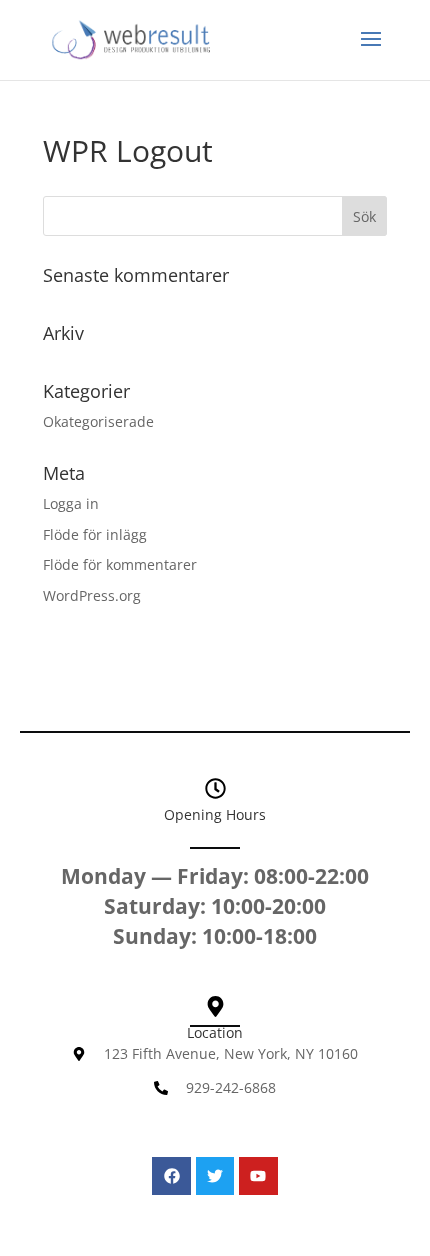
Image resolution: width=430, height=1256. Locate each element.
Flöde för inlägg (95, 534)
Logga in (71, 503)
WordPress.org (92, 595)
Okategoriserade (98, 421)
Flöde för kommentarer (120, 564)
